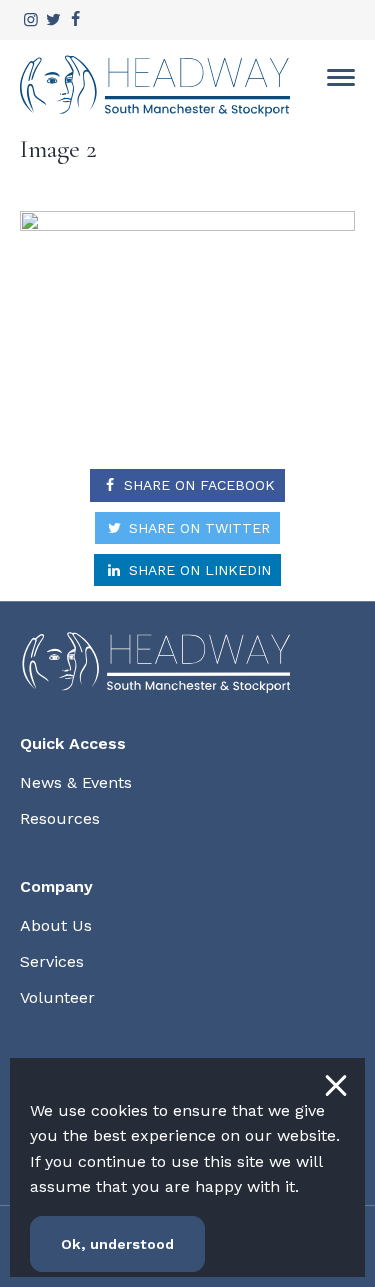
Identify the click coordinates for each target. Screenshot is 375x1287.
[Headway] (155, 86)
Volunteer (57, 997)
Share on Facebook (197, 485)
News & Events (76, 782)
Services (52, 961)
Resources (60, 818)
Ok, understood (117, 1244)
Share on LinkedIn (197, 570)
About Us (56, 925)
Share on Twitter (197, 528)
